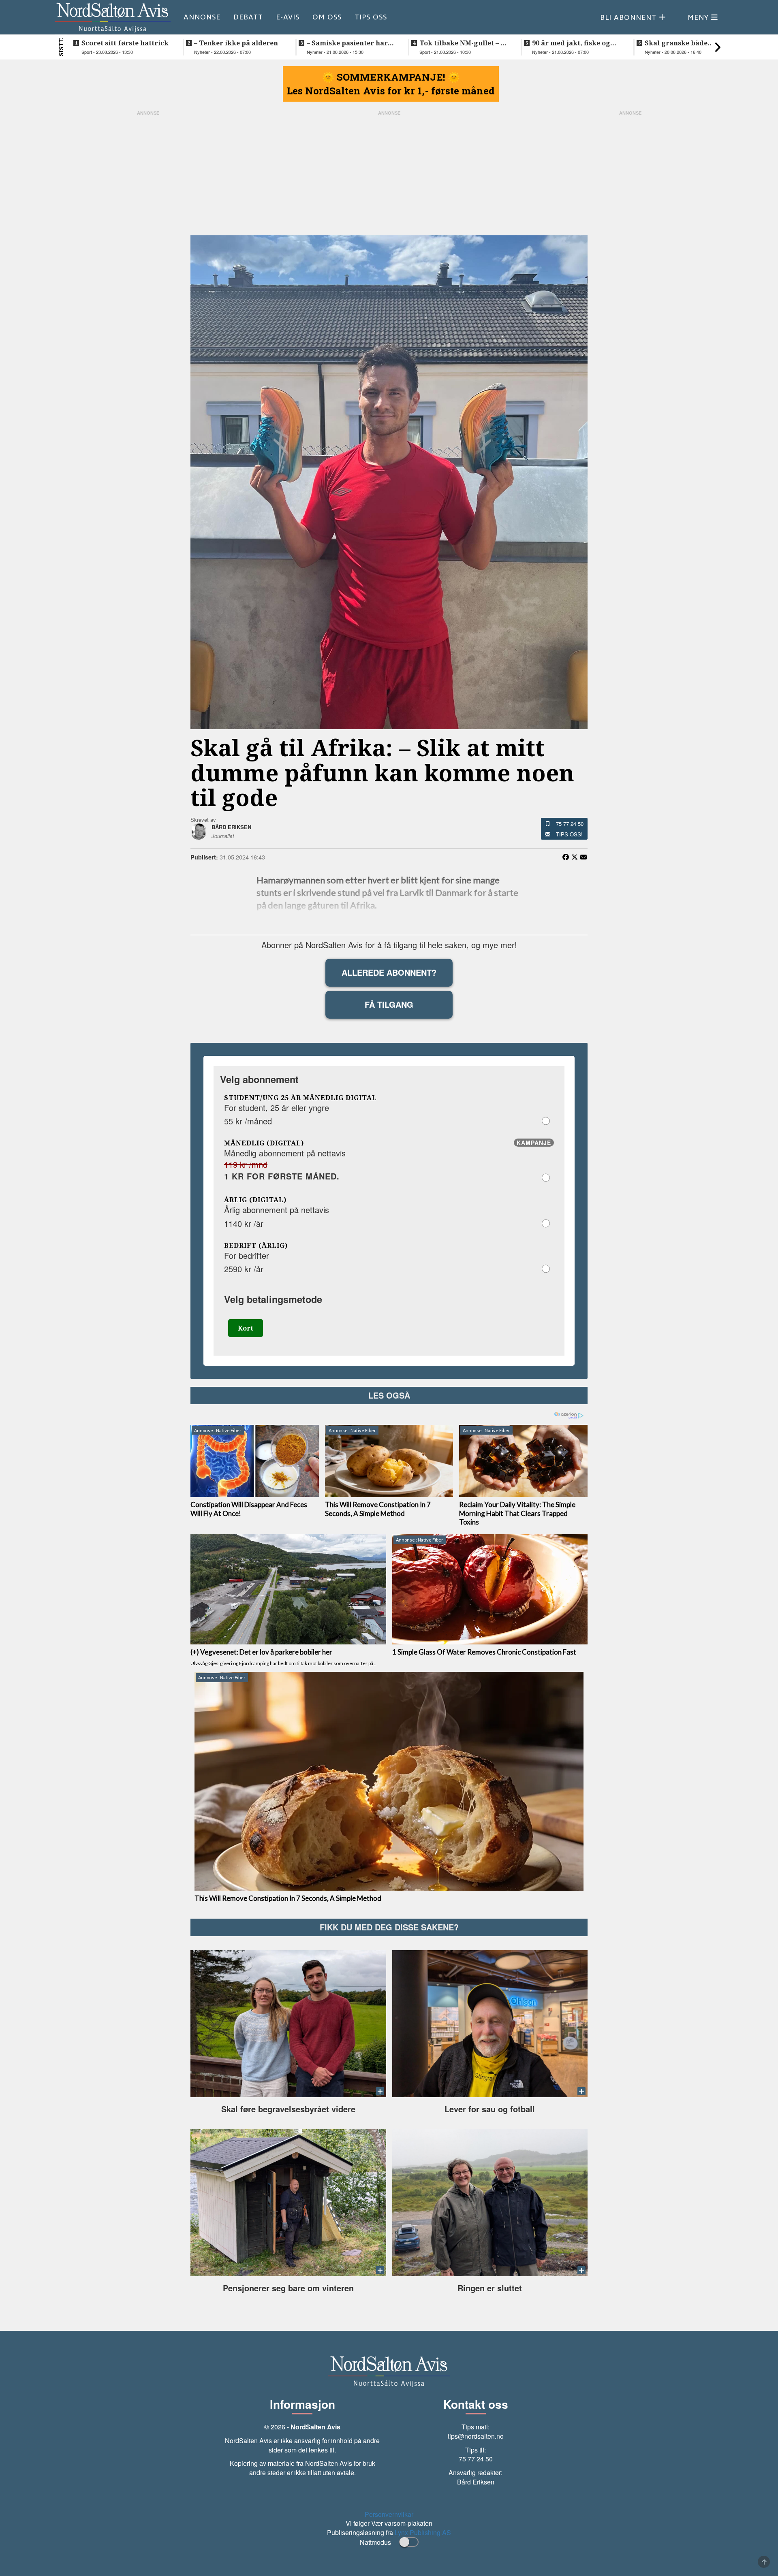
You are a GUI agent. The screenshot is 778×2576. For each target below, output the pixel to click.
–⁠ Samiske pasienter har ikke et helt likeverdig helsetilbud (347, 43)
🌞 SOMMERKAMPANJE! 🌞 (391, 77)
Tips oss (371, 17)
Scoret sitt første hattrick (125, 43)
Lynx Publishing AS (423, 2532)
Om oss (327, 17)
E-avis (288, 17)
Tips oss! (569, 834)
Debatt (248, 17)
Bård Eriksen (476, 2482)
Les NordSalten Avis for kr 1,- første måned (391, 91)
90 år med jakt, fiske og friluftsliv (571, 43)
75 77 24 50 (570, 824)
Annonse (202, 17)
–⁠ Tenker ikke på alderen (236, 43)
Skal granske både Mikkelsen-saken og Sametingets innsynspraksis (678, 43)
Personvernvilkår (389, 2514)
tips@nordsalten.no (476, 2436)
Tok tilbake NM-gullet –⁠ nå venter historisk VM (464, 43)
